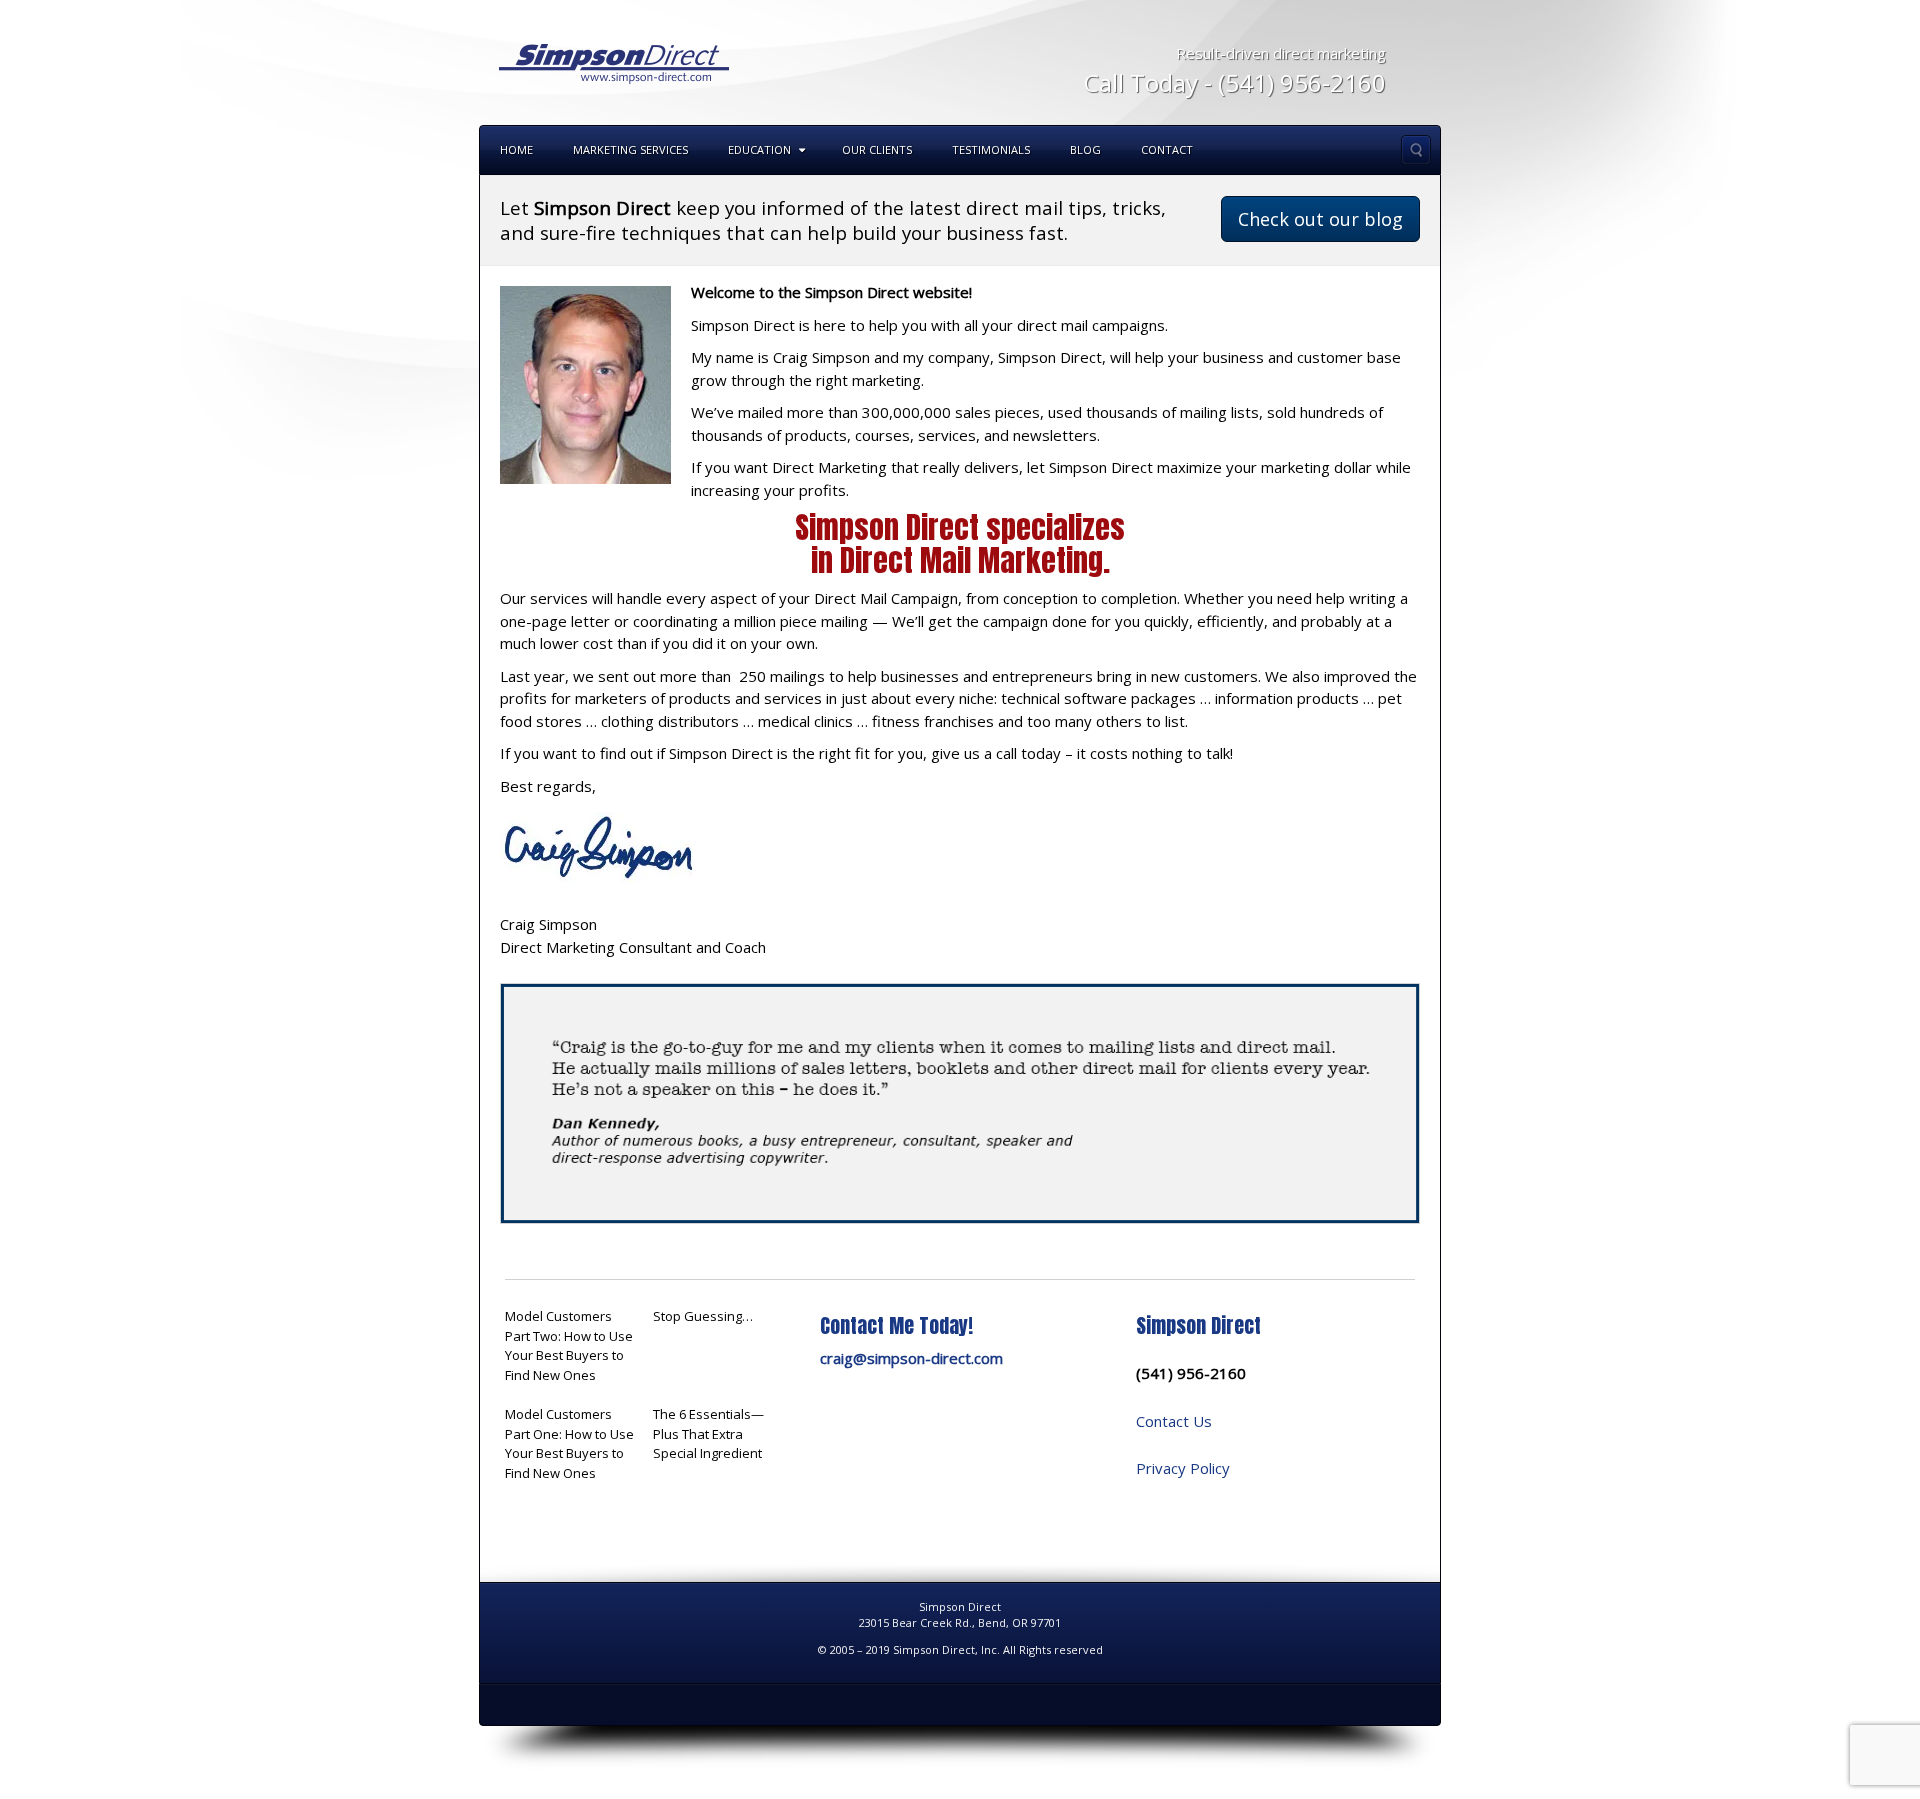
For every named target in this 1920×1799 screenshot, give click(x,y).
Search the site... (1416, 150)
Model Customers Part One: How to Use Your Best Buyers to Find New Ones (569, 1443)
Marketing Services (630, 149)
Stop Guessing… (703, 1316)
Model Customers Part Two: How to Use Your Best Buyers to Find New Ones (569, 1345)
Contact (1167, 149)
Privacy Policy (1183, 1468)
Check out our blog (1320, 219)
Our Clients (877, 149)
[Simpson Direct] (614, 61)
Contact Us (1174, 1421)
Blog (1085, 149)
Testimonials (991, 149)
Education (759, 149)
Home (516, 149)
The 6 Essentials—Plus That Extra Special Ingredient (708, 1433)
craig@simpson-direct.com (911, 1358)
